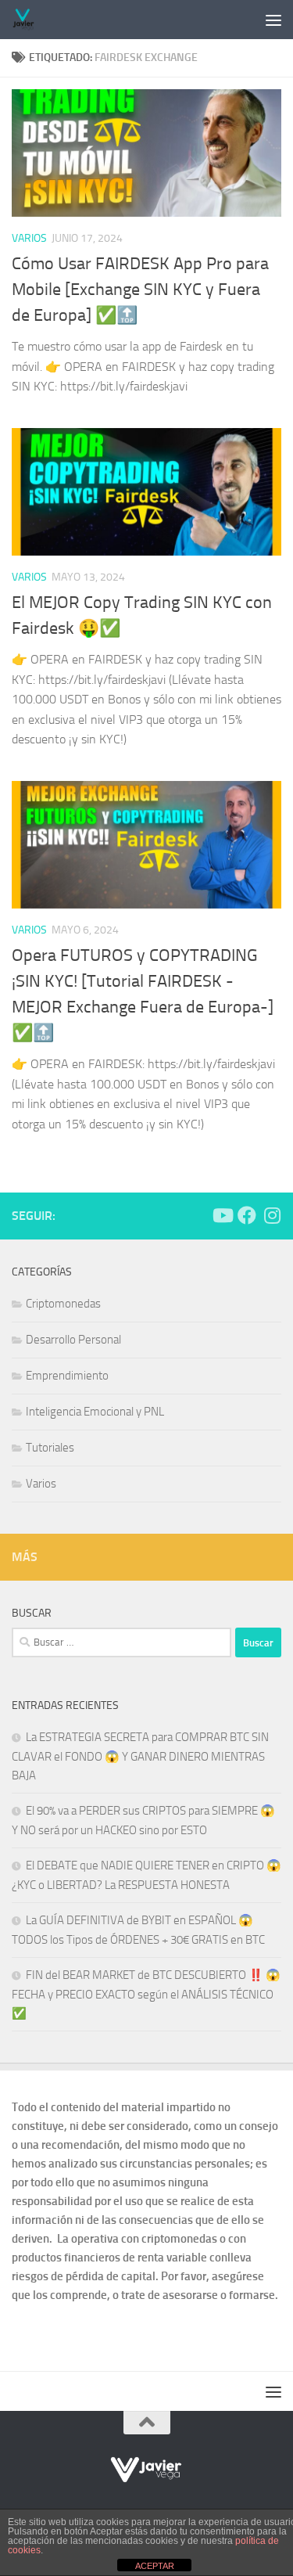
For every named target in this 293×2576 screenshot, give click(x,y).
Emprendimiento (67, 1376)
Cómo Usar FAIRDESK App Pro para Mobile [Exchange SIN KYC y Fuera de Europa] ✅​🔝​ (140, 290)
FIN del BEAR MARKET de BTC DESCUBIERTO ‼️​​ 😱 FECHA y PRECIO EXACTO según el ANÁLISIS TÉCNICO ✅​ (146, 1994)
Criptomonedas (63, 1304)
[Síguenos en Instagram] (272, 1215)
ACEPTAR (155, 2566)
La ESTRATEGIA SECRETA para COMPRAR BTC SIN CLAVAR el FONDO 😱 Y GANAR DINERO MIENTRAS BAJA (140, 1756)
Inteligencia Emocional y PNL (95, 1412)
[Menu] (273, 20)
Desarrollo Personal (73, 1340)
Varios (29, 238)
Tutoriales (50, 1448)
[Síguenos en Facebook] (247, 1215)
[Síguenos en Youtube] (222, 1215)
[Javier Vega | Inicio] (28, 20)
